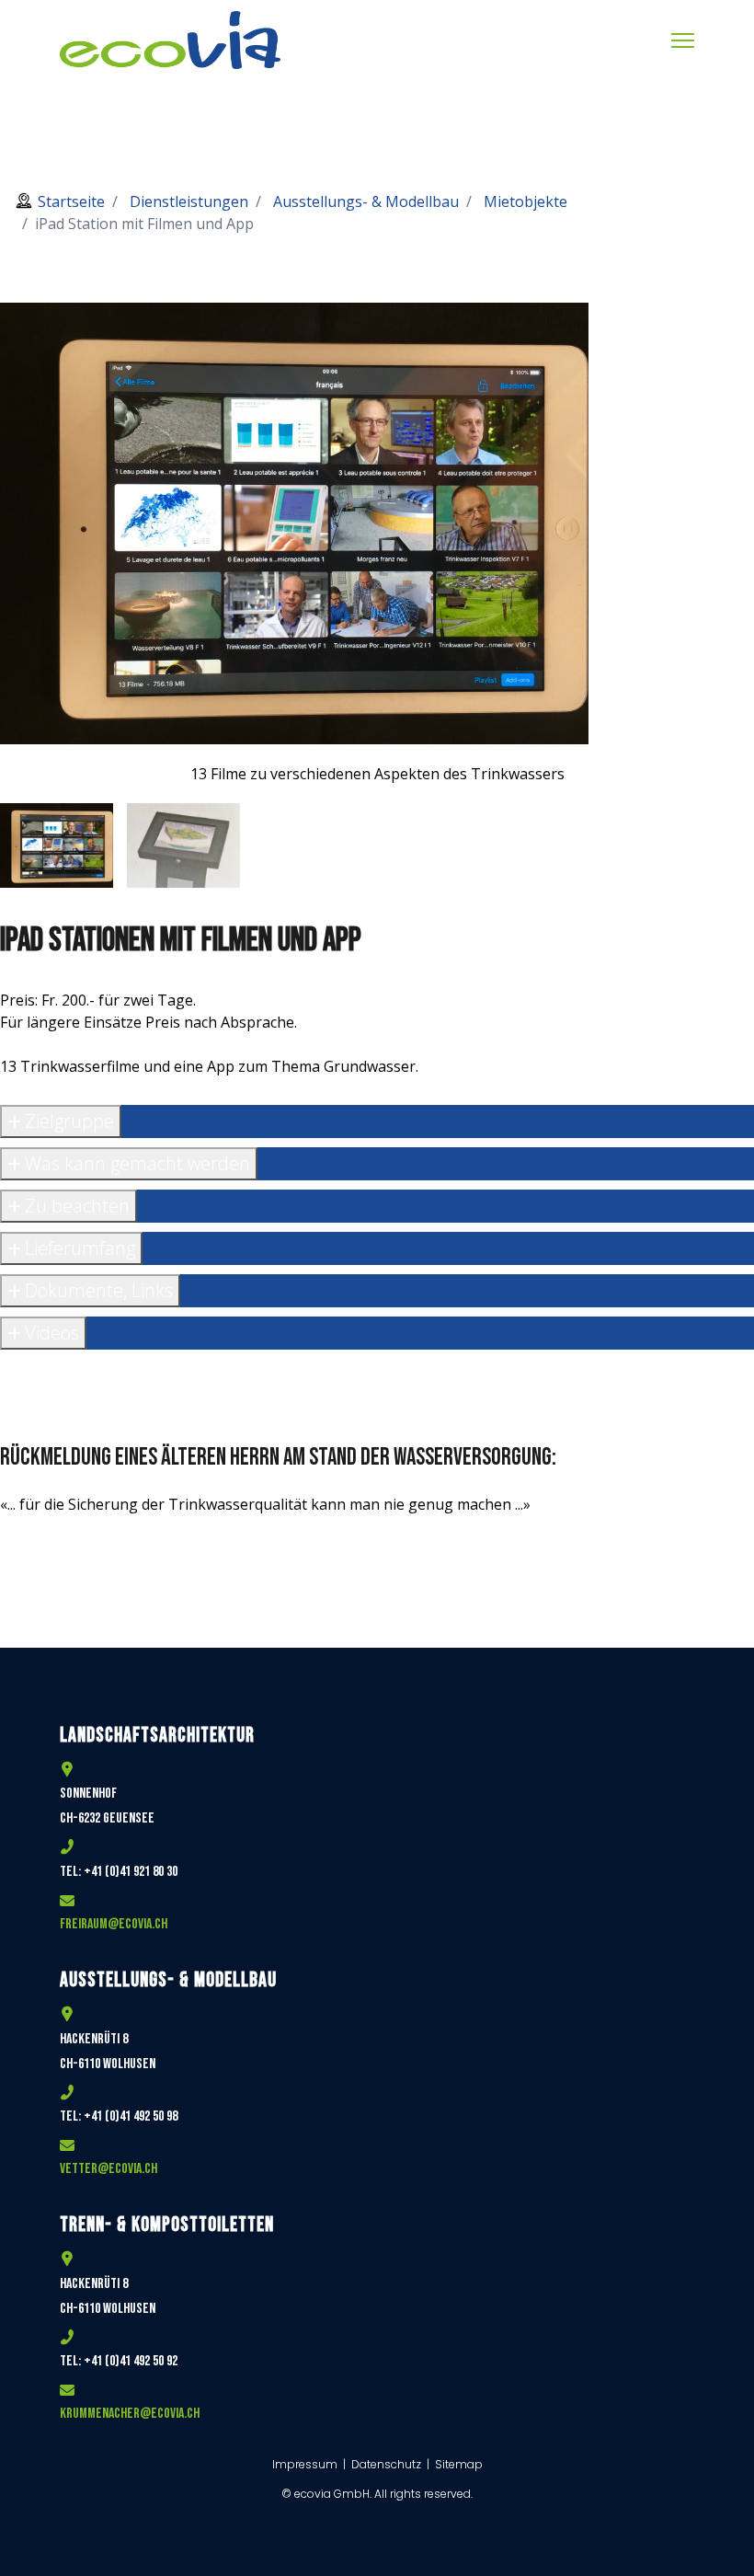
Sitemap (459, 2464)
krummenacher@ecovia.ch (130, 2414)
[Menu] (683, 40)
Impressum (306, 2464)
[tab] (57, 845)
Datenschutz (386, 2464)
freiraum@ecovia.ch (114, 1924)
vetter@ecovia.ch (109, 2169)
